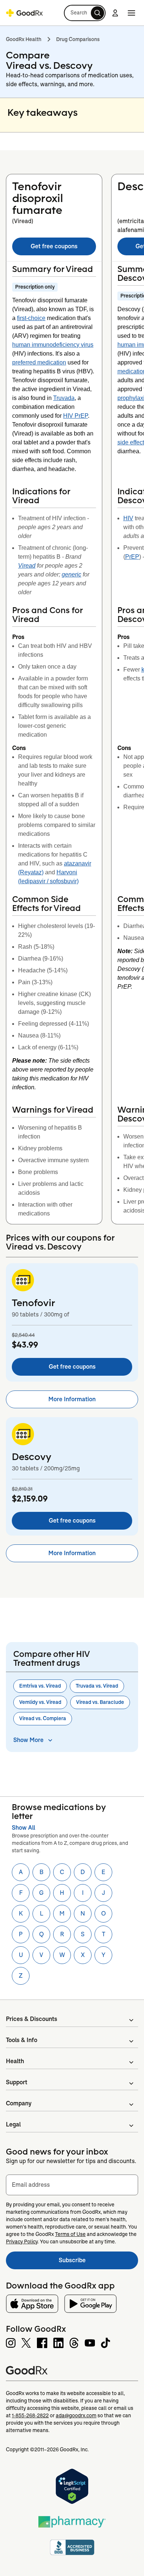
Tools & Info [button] (22, 2040)
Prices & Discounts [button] (32, 2019)
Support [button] (17, 2082)
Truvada (64, 398)
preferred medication (39, 362)
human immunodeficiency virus (53, 345)
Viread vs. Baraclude (100, 1702)
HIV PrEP (76, 416)
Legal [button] (13, 2124)
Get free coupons (54, 246)
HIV (128, 518)
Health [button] (15, 2061)
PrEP (132, 557)
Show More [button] (28, 1740)
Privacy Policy (22, 2242)
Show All (23, 1828)
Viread (27, 566)
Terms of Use (70, 2234)
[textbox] (72, 2185)
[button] (85, 13)
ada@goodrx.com (76, 2415)
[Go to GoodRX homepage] (24, 13)
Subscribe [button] (98, 2262)
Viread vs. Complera (43, 1718)
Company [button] (19, 2103)
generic (71, 574)
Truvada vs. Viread (97, 1686)
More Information (72, 1399)
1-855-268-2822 (30, 2415)
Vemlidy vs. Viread (40, 1702)
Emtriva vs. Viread (40, 1686)
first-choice (31, 318)
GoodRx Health (24, 39)
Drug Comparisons (78, 39)
